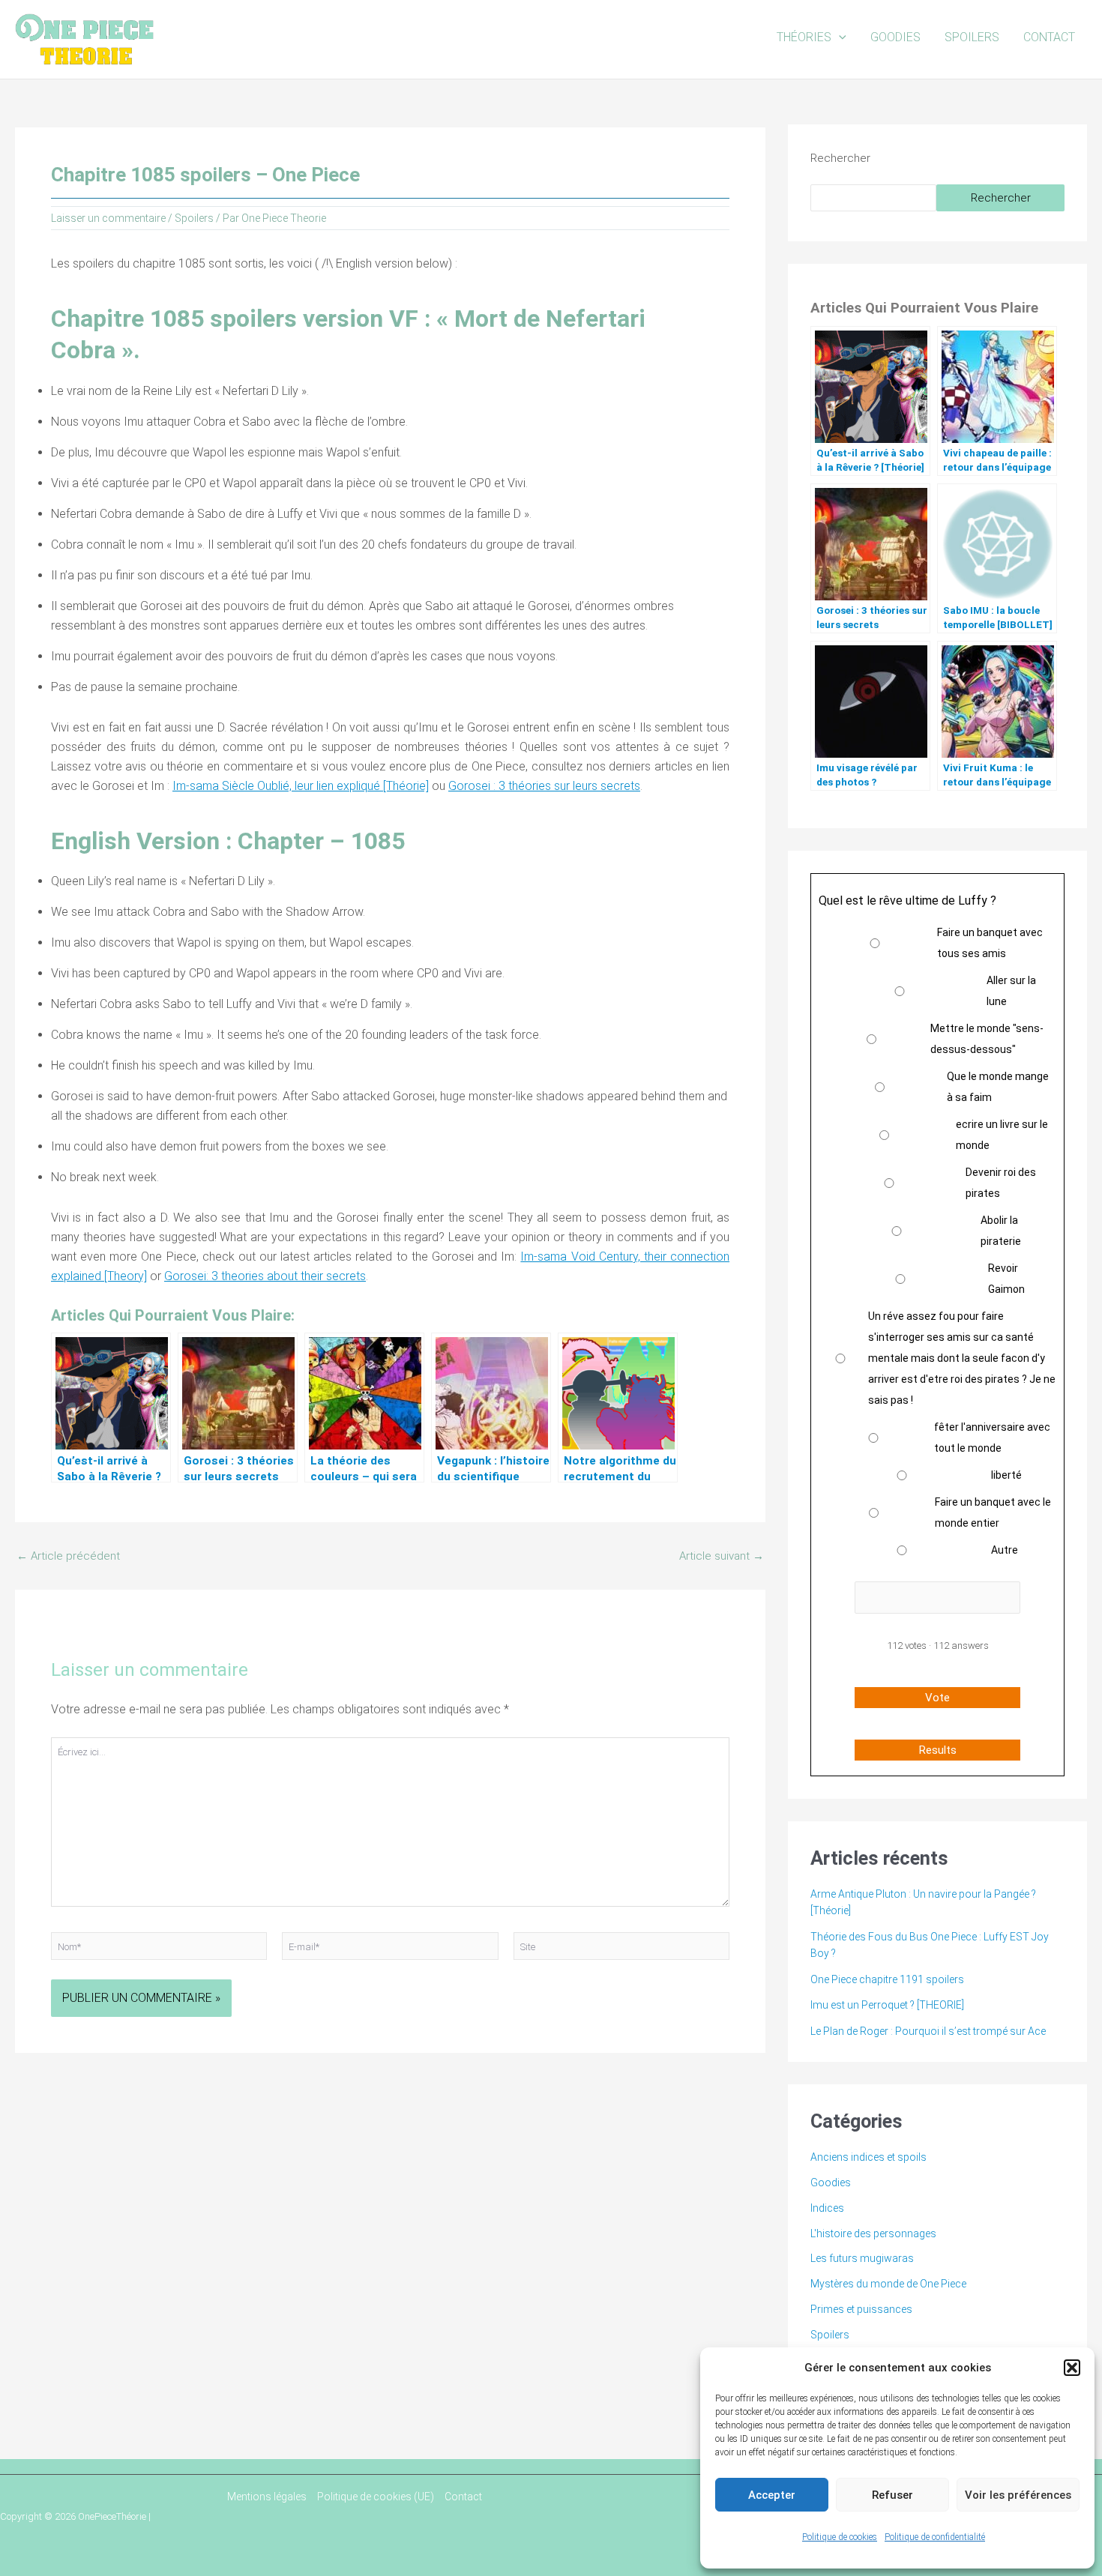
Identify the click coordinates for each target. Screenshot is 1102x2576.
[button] (1072, 2368)
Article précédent (68, 1556)
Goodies (895, 37)
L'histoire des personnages (873, 2233)
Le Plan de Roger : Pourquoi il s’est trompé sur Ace (928, 2031)
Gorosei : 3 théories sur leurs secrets (544, 786)
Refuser (892, 2495)
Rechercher (840, 158)
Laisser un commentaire (108, 218)
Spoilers (972, 37)
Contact (1049, 37)
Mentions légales (267, 2497)
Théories (804, 37)
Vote (937, 1698)
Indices (827, 2208)
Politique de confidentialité (935, 2537)
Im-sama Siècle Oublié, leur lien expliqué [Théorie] (301, 786)
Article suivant (722, 1556)
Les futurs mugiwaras (862, 2258)
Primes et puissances (861, 2309)
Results (938, 1750)
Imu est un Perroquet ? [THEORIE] (887, 2005)
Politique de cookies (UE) (376, 2497)
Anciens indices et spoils (868, 2157)
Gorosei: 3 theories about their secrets (265, 1276)
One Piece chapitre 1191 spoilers (887, 1979)
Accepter (772, 2495)
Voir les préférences (1018, 2495)
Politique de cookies (840, 2537)
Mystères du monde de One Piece (888, 2284)
